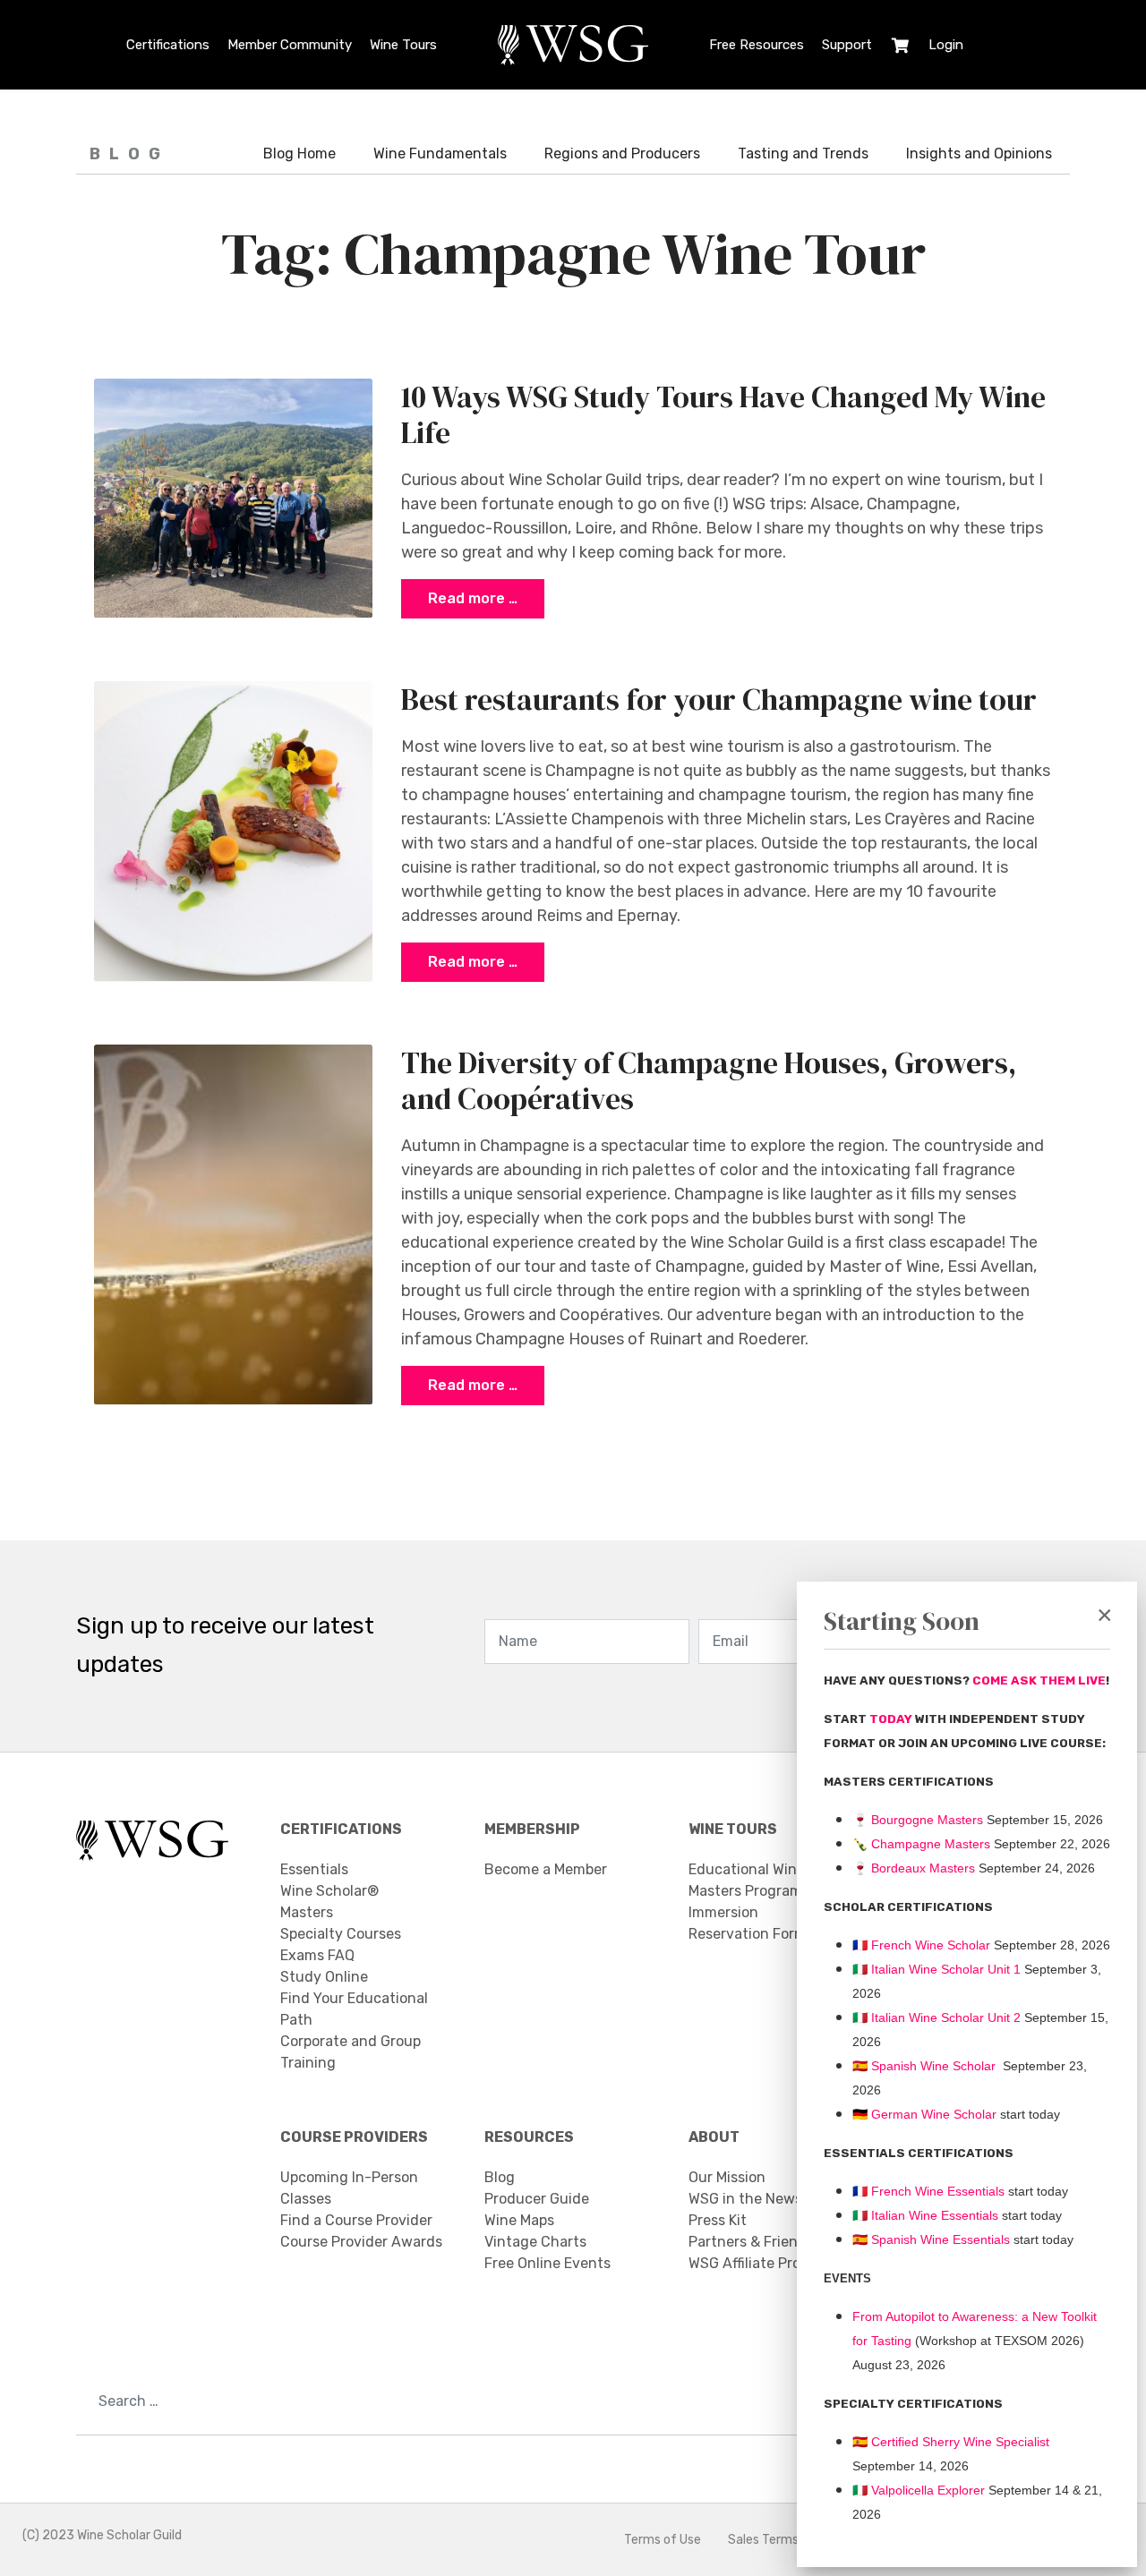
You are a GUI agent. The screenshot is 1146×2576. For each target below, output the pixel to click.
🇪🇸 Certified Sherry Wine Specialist (951, 2442)
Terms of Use (663, 2540)
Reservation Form (748, 1934)
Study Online (324, 1977)
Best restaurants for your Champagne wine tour (719, 699)
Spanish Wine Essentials (939, 2239)
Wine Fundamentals (440, 154)
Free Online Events (547, 2263)
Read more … (473, 598)
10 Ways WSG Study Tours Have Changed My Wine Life (723, 414)
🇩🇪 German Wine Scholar (924, 2114)
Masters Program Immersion (745, 1902)
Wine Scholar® (329, 1891)
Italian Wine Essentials (933, 2215)
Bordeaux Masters (914, 1868)
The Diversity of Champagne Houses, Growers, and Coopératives (709, 1080)
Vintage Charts (535, 2242)
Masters (307, 1912)
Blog (500, 2177)
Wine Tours (403, 45)
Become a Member (546, 1869)
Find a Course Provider (356, 2220)
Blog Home (299, 154)
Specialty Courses (341, 1934)
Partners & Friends (751, 2242)
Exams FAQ (317, 1955)
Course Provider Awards (361, 2242)
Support (847, 45)
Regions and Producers (622, 154)
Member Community (290, 45)
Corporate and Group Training (351, 2052)
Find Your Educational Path (354, 2009)
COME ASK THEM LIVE (1039, 1680)
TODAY (892, 1719)
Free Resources (757, 45)
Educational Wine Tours (767, 1869)
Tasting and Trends (803, 154)
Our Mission (727, 2177)
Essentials (314, 1869)
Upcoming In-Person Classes (349, 2188)
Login (946, 45)
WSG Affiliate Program (762, 2263)
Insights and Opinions (979, 154)
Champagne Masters (931, 1844)
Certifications (168, 45)
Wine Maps (519, 2220)
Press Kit (718, 2220)
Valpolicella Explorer (919, 2490)
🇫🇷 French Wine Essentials (928, 2191)
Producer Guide (537, 2199)
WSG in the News (745, 2199)
